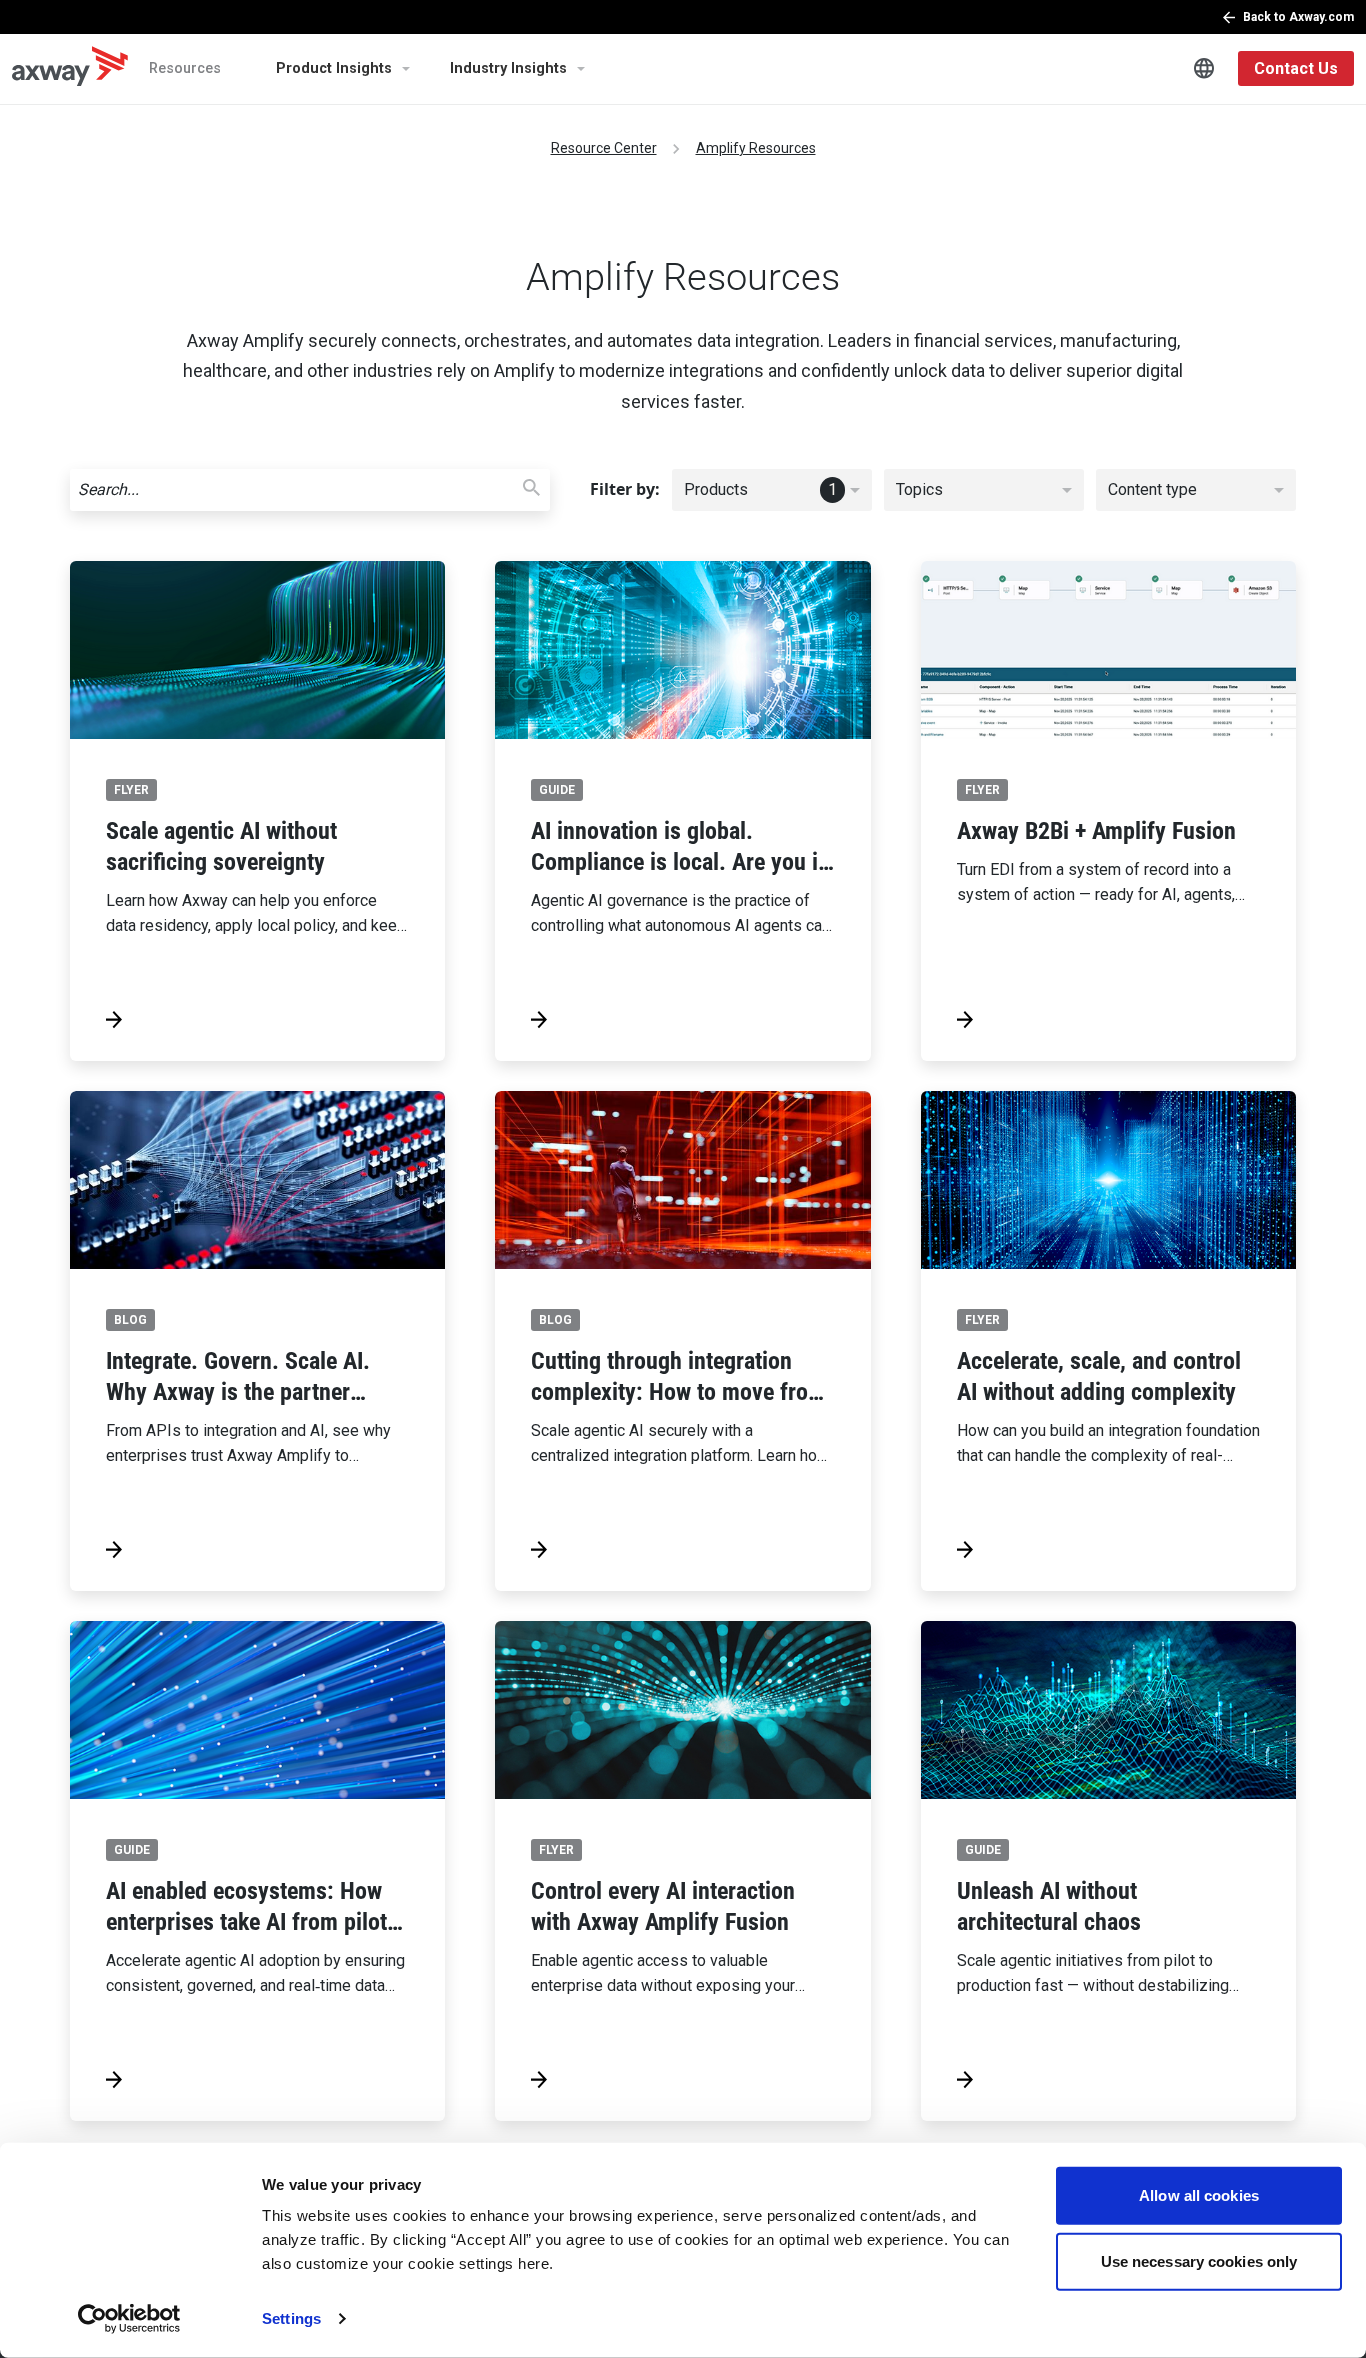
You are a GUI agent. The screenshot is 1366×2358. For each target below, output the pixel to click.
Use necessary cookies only (1199, 2260)
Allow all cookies (1199, 2195)
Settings (291, 2318)
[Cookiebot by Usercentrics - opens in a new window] (129, 2319)
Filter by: (625, 489)
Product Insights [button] (334, 68)
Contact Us (1296, 68)
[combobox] (772, 490)
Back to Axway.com (1298, 17)
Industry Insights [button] (508, 68)
